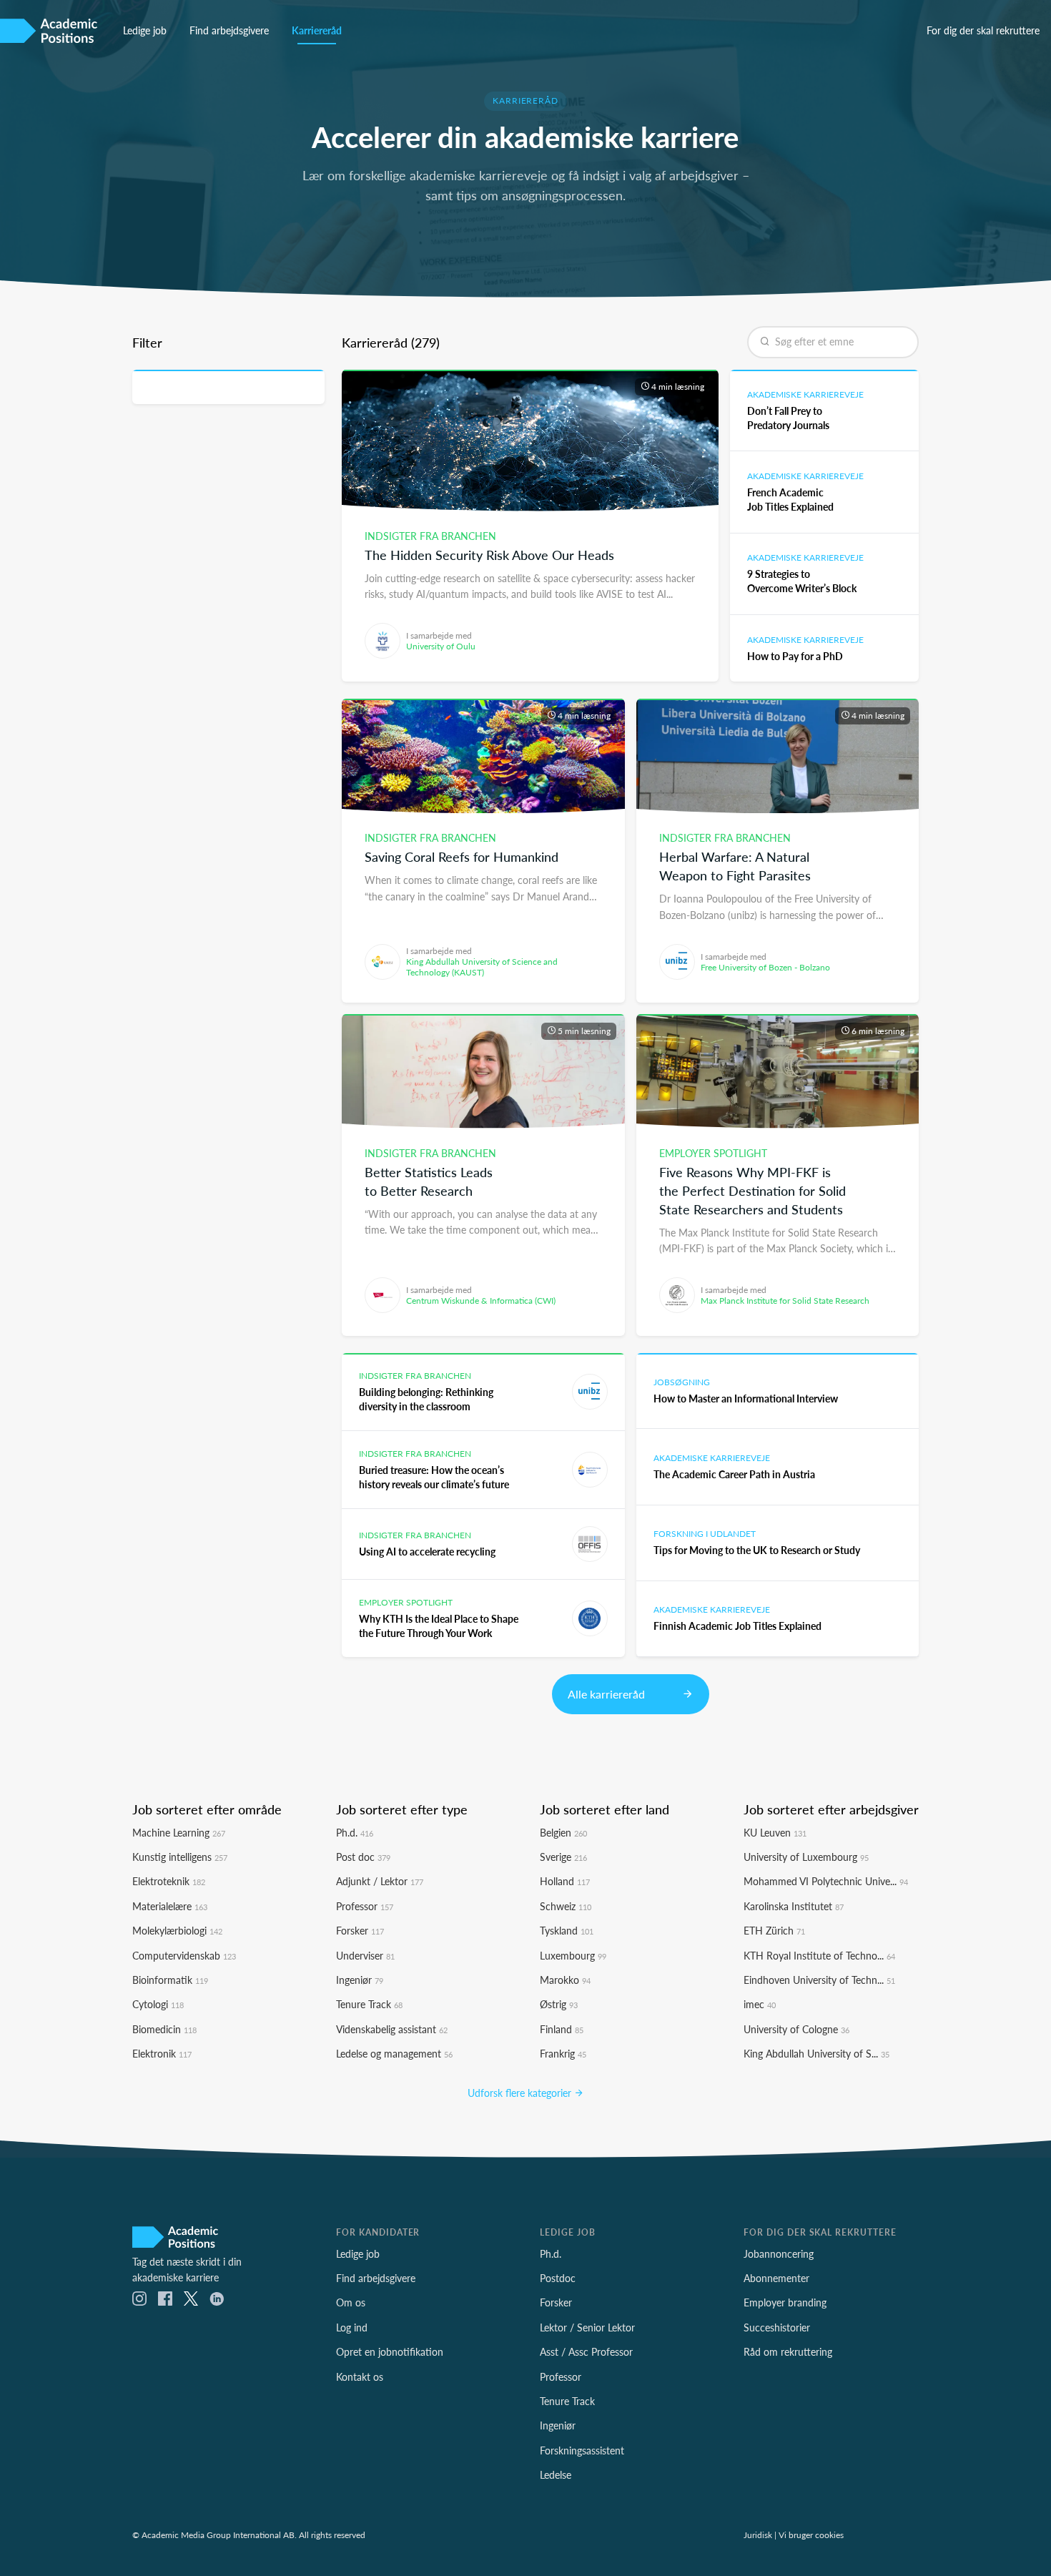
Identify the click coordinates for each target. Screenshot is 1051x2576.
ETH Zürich (774, 1930)
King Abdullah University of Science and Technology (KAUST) (482, 967)
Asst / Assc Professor (586, 2351)
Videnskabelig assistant (392, 2029)
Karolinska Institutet (794, 1906)
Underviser (365, 1955)
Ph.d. (355, 1832)
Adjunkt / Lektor (380, 1881)
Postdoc (558, 2278)
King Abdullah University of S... (816, 2053)
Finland (562, 2029)
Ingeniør (360, 1980)
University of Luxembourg (806, 1857)
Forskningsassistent (582, 2450)
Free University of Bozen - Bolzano (765, 967)
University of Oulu (441, 646)
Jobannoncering (779, 2253)
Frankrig (563, 2053)
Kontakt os (360, 2376)
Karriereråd (317, 30)
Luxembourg (573, 1955)
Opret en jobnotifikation (390, 2351)
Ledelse (556, 2474)
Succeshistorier (777, 2327)
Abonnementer (776, 2278)
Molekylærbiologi (177, 1930)
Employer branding (785, 2302)
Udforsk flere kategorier (521, 2093)
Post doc (363, 1857)
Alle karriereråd (608, 1694)
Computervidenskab (184, 1955)
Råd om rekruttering (788, 2351)
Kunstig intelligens (180, 1857)
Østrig (559, 2004)
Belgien (563, 1832)
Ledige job (145, 30)
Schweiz (566, 1906)
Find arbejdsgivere (229, 30)
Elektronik (162, 2053)
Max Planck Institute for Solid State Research (785, 1301)
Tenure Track (369, 2004)
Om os (351, 2302)
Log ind (352, 2327)
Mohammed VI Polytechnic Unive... (826, 1881)
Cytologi (158, 2004)
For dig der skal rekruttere (983, 30)
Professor (365, 1906)
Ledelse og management (394, 2053)
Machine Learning (179, 1832)
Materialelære (170, 1906)
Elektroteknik (169, 1881)
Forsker (360, 1930)
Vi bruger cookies (811, 2535)
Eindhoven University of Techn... (819, 1980)
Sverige (563, 1857)
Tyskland (567, 1930)
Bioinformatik (170, 1980)
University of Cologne (796, 2029)
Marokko (565, 1980)
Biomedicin (164, 2029)
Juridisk (758, 2535)
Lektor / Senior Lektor (587, 2327)
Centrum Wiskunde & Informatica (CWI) (481, 1301)
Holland (565, 1881)
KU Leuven (775, 1832)
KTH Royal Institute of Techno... (819, 1955)
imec (760, 2004)
